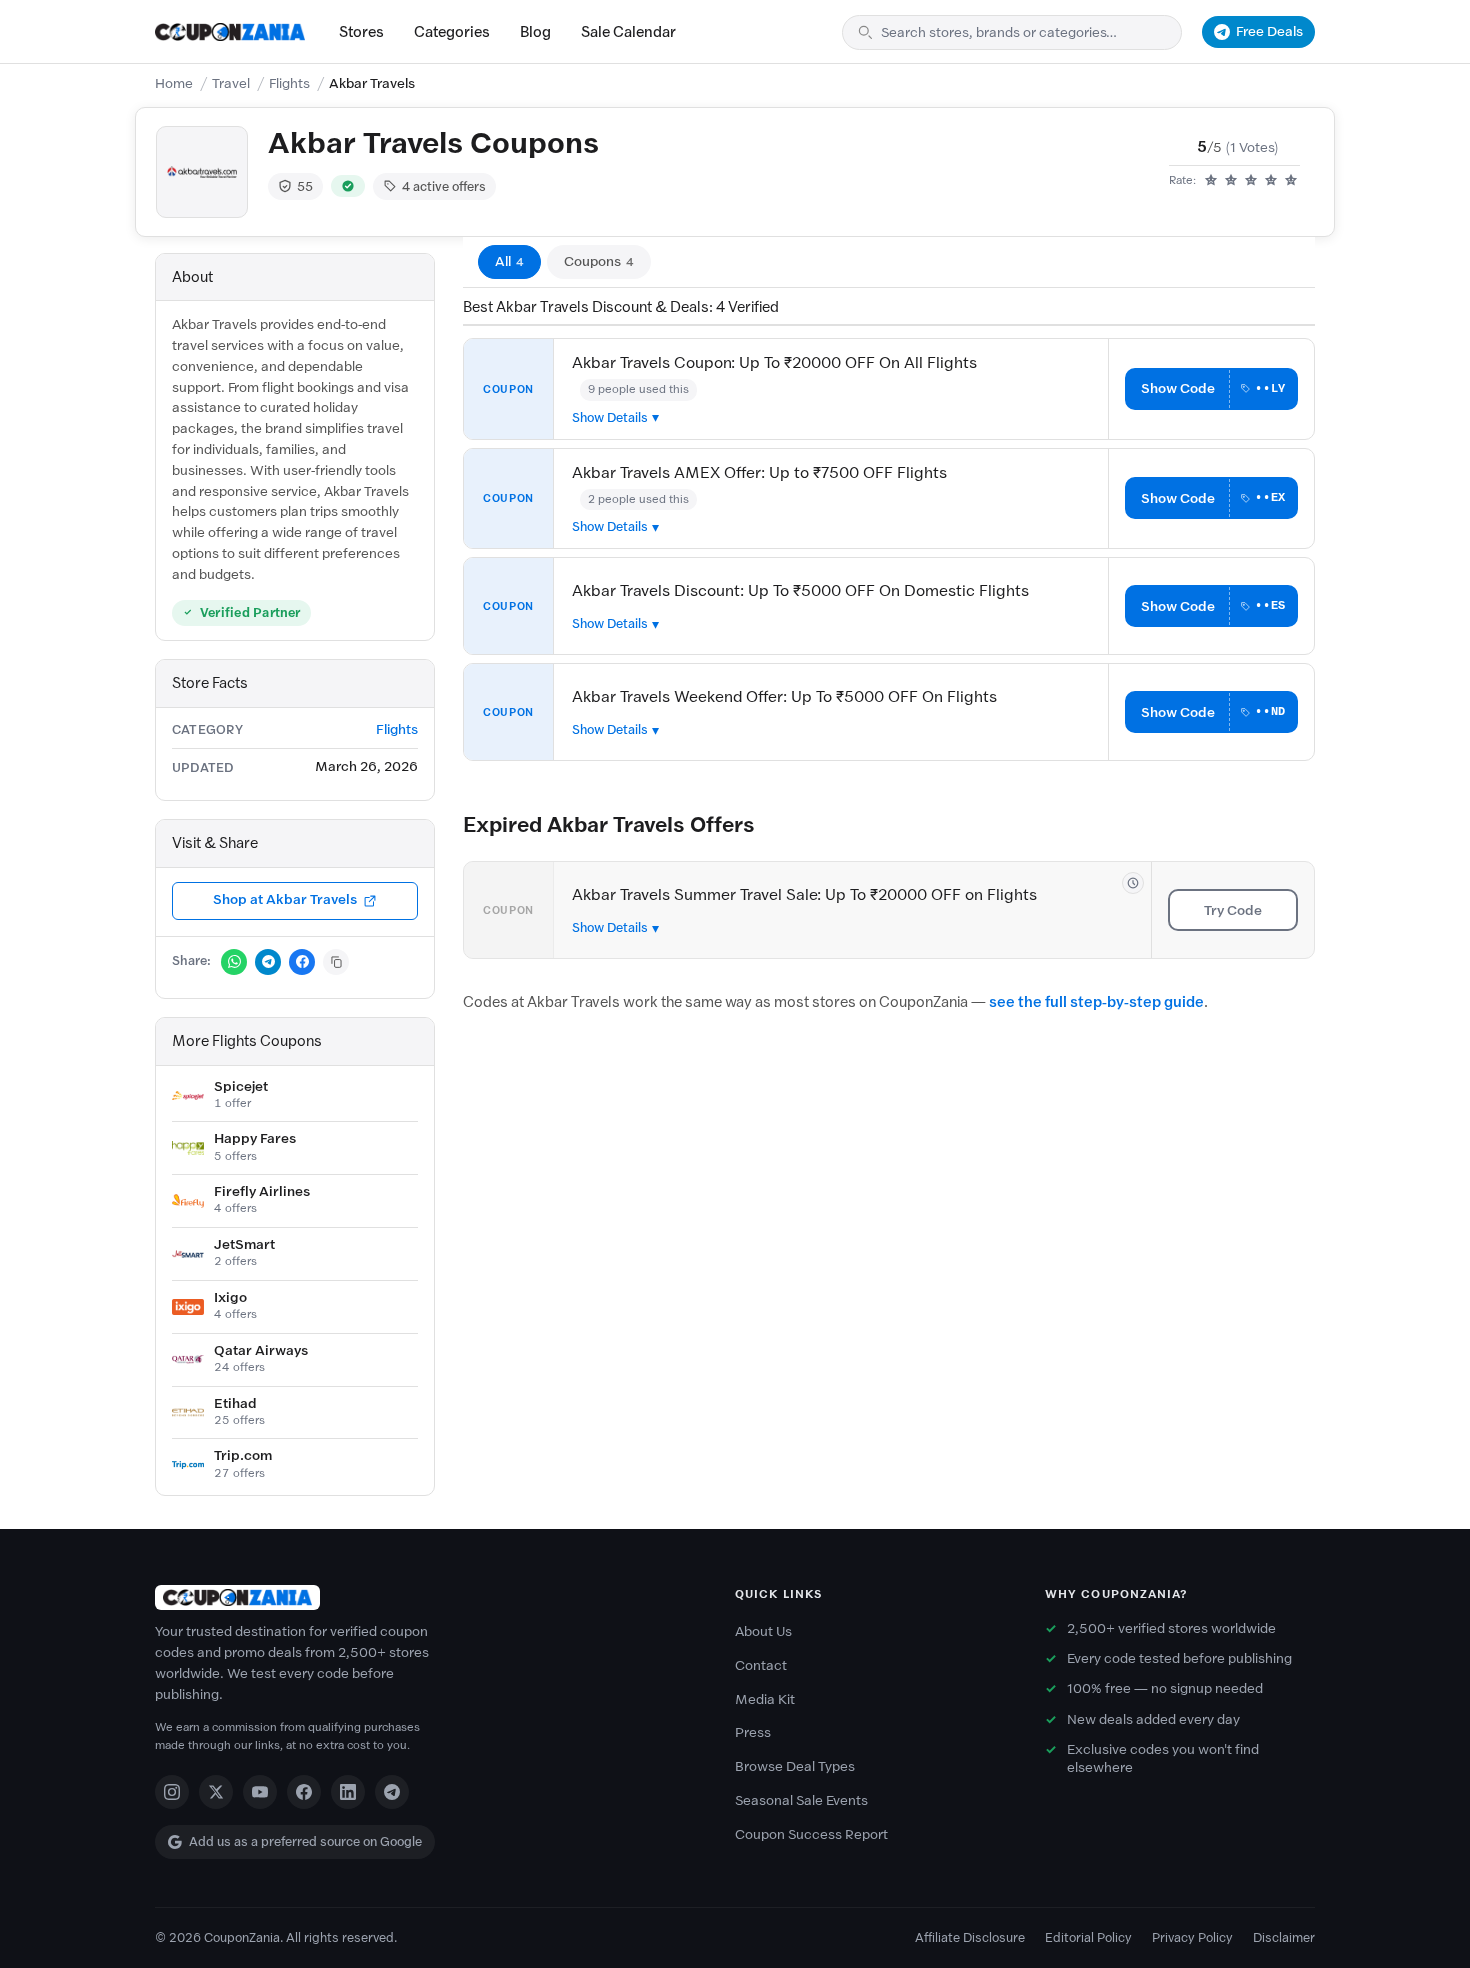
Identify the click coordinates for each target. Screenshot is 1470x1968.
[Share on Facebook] (302, 962)
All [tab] (509, 261)
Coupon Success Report (811, 1834)
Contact (761, 1665)
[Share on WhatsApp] (234, 962)
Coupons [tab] (599, 261)
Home (174, 83)
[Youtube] (260, 1792)
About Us (763, 1631)
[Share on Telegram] (268, 962)
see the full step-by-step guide (1096, 1002)
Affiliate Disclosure (970, 1937)
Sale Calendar (628, 32)
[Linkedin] (348, 1792)
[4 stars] (1271, 181)
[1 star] (1211, 181)
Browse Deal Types (795, 1766)
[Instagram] (172, 1792)
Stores (361, 32)
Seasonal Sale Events (801, 1800)
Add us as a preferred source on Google (305, 1841)
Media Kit (765, 1699)
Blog (535, 32)
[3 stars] (1251, 181)
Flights (289, 83)
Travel (231, 83)
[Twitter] (216, 1792)
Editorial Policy (1088, 1937)
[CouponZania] (425, 1597)
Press (753, 1732)
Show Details (610, 417)
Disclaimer (1284, 1937)
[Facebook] (304, 1792)
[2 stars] (1231, 181)
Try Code (1233, 910)
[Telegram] (392, 1792)
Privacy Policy (1192, 1937)
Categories (452, 32)
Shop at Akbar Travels (285, 899)
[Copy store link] (336, 962)
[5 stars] (1291, 181)
